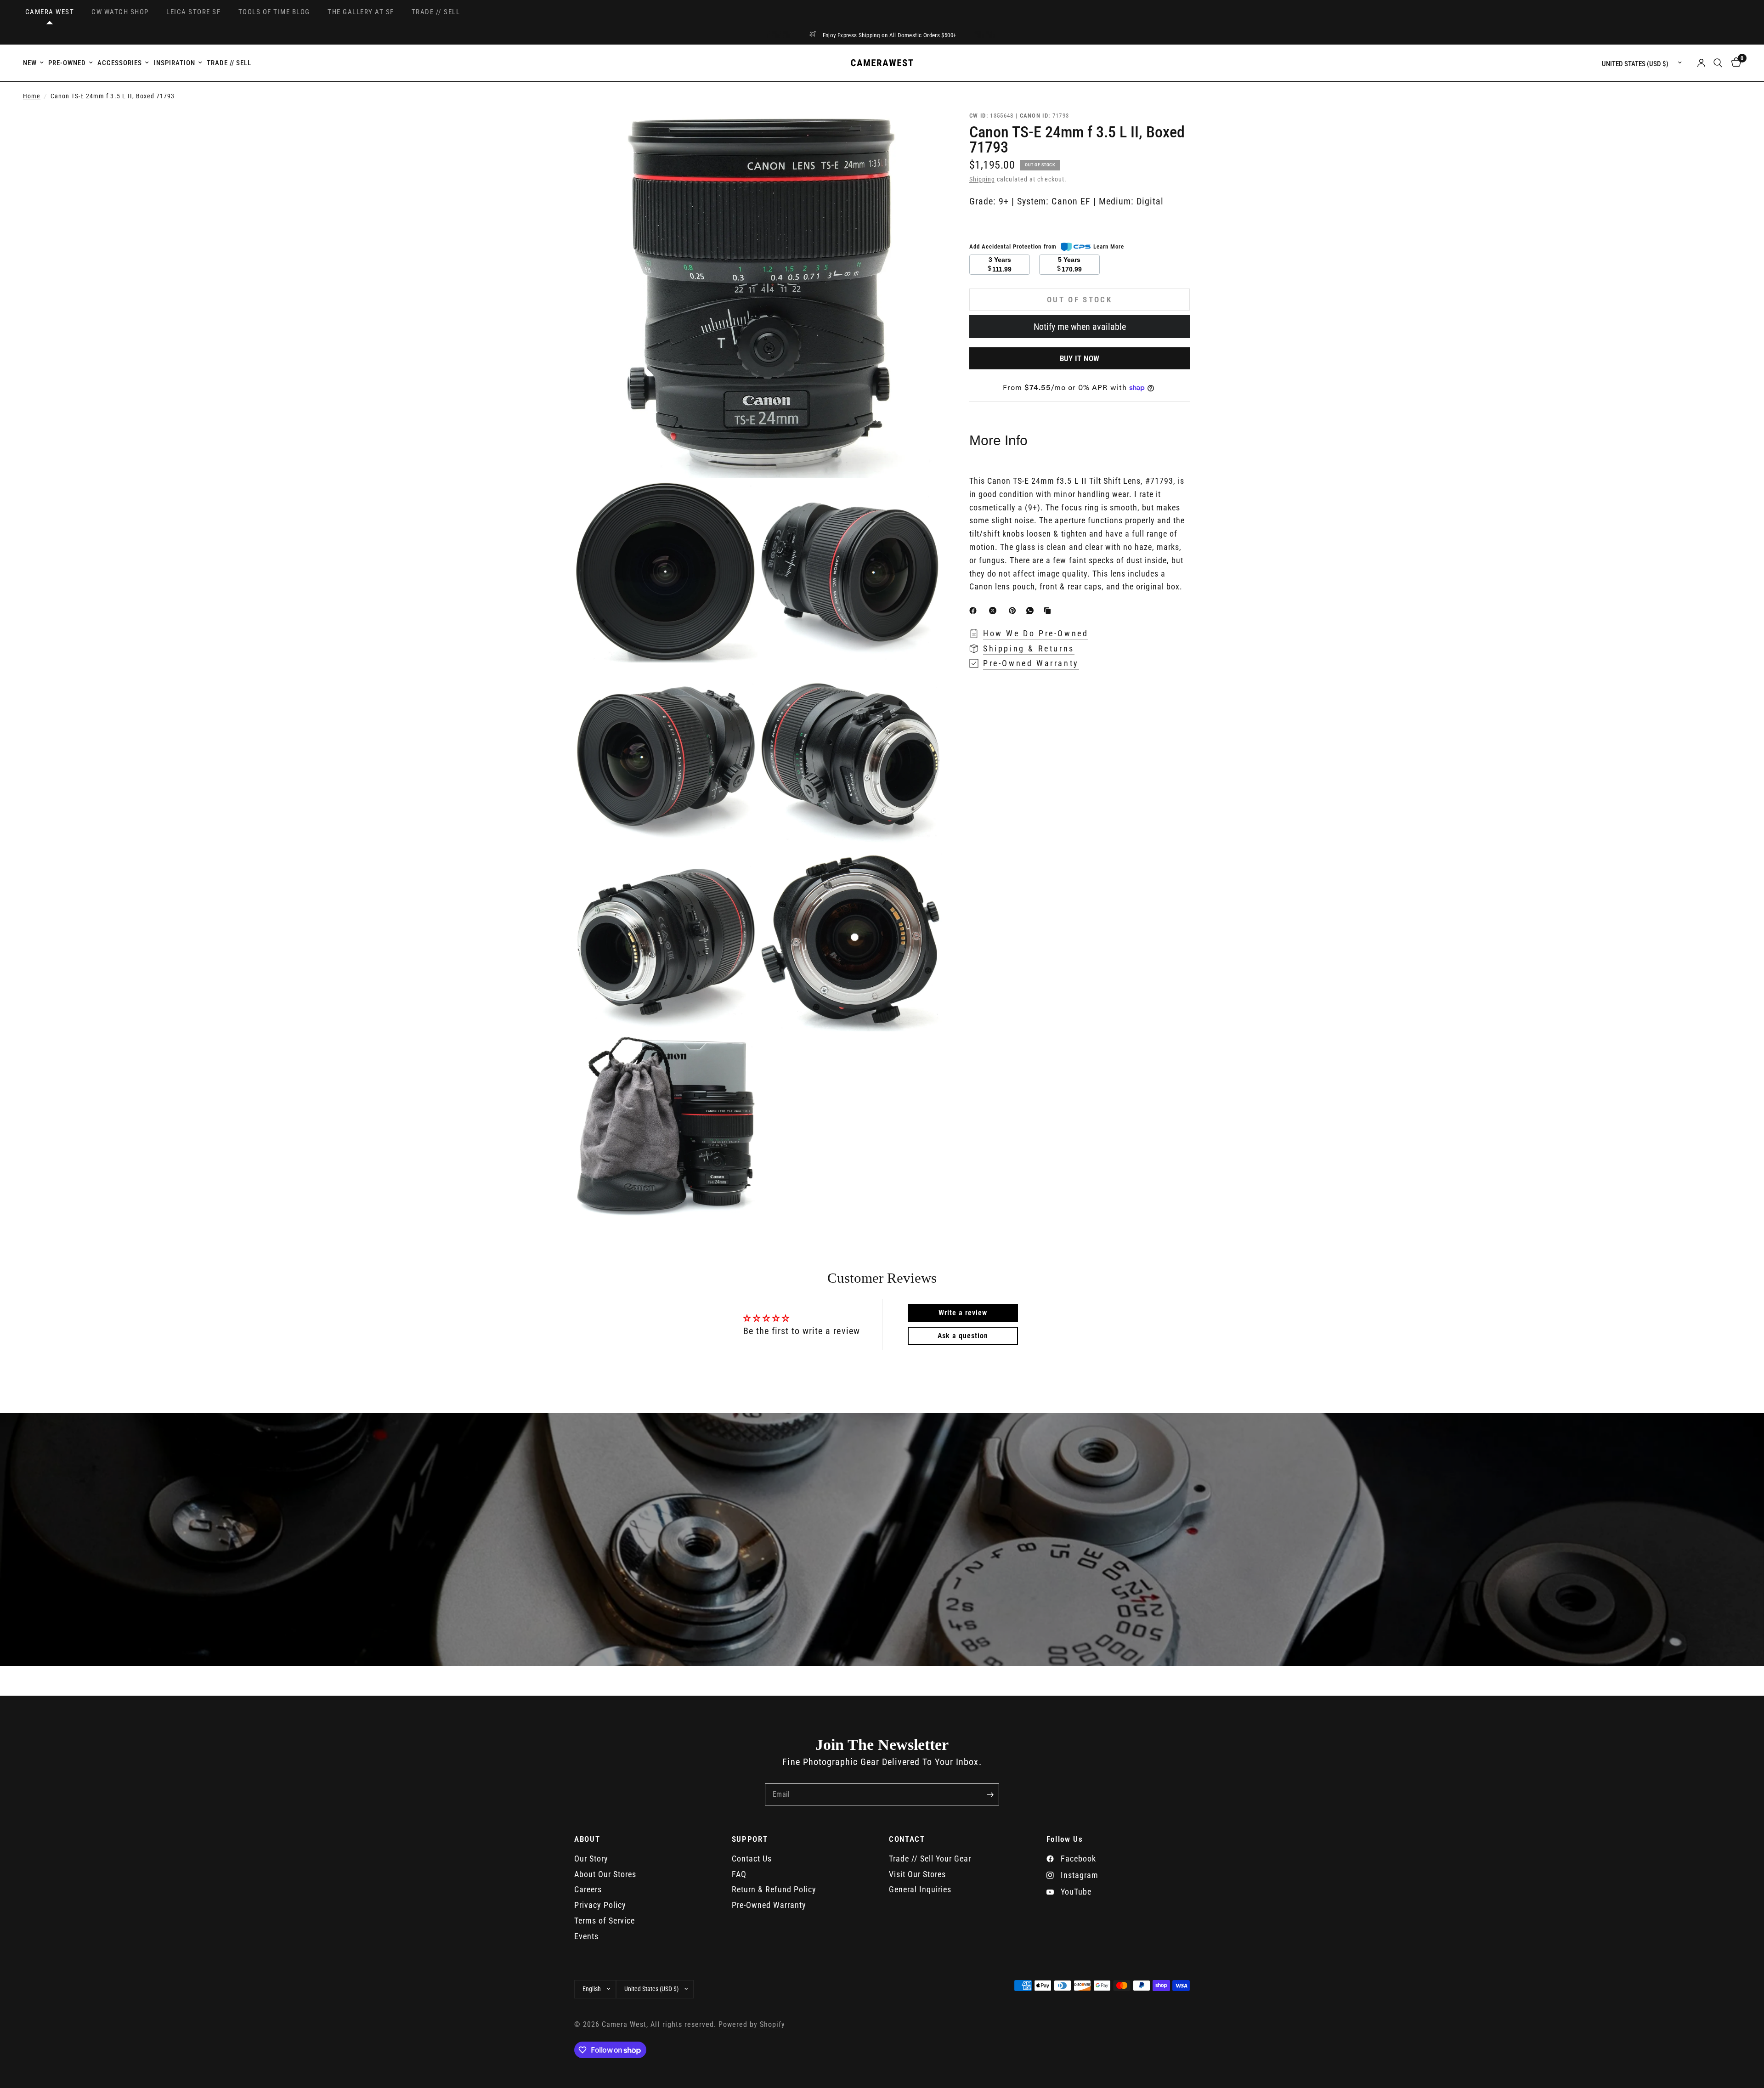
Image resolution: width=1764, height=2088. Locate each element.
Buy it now (1080, 358)
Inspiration (174, 63)
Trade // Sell (229, 63)
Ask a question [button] (963, 1336)
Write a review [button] (963, 1313)
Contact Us (752, 1859)
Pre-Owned (67, 63)
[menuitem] (34, 63)
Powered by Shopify (752, 2025)
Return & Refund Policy (774, 1889)
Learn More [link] (1109, 246)
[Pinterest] (1014, 611)
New (30, 63)
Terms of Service (605, 1921)
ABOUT (587, 1839)
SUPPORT (750, 1839)
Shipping (982, 179)
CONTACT (907, 1839)
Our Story (591, 1859)
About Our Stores (605, 1874)
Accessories (120, 63)
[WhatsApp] (1032, 611)
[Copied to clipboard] (1049, 611)
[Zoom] (922, 130)
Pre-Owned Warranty (769, 1905)
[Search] (1718, 63)
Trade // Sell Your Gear (930, 1859)
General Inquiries (920, 1889)
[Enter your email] (990, 1794)
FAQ (739, 1874)
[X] (995, 611)
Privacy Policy (600, 1905)
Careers (588, 1889)
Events (586, 1936)
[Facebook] (975, 611)
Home (32, 96)
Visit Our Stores (917, 1874)
